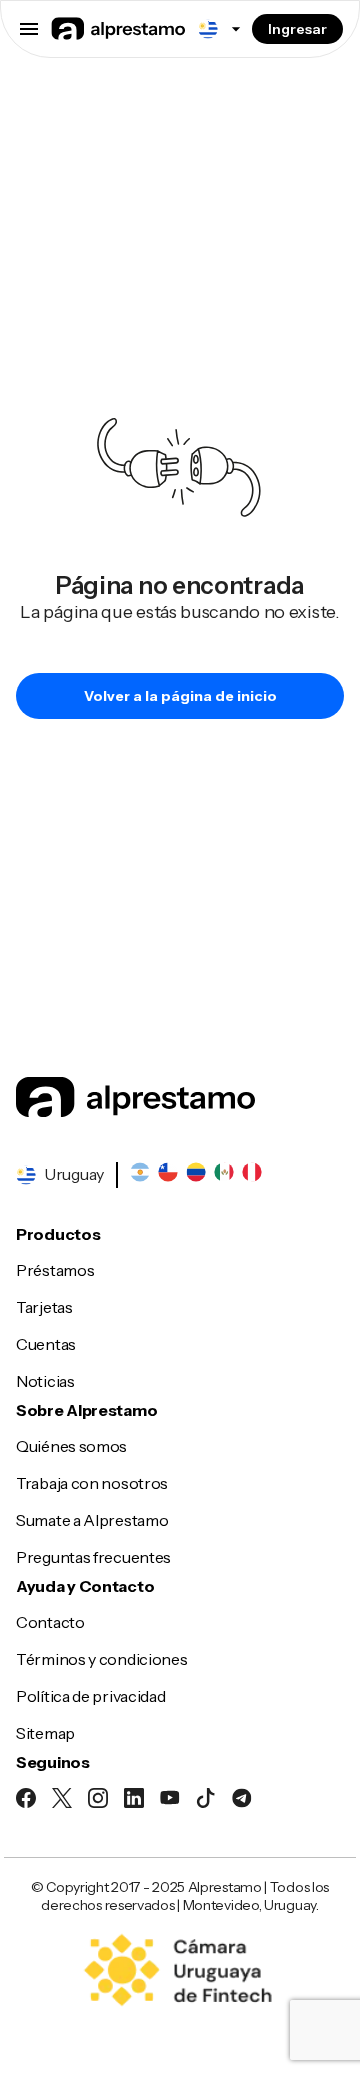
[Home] (180, 1099)
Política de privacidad (90, 1696)
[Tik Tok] (206, 1800)
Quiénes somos (71, 1446)
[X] (62, 1800)
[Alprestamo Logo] (118, 31)
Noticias (45, 1381)
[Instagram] (98, 1800)
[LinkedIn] (134, 1800)
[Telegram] (242, 1800)
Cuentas (46, 1344)
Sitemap (45, 1733)
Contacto (50, 1622)
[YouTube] (170, 1800)
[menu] (29, 29)
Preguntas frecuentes (93, 1557)
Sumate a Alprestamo (92, 1520)
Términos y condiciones (101, 1659)
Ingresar (297, 29)
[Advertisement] (180, 183)
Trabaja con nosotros (92, 1483)
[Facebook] (26, 1800)
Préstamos (55, 1270)
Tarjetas (44, 1307)
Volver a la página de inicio (180, 696)
